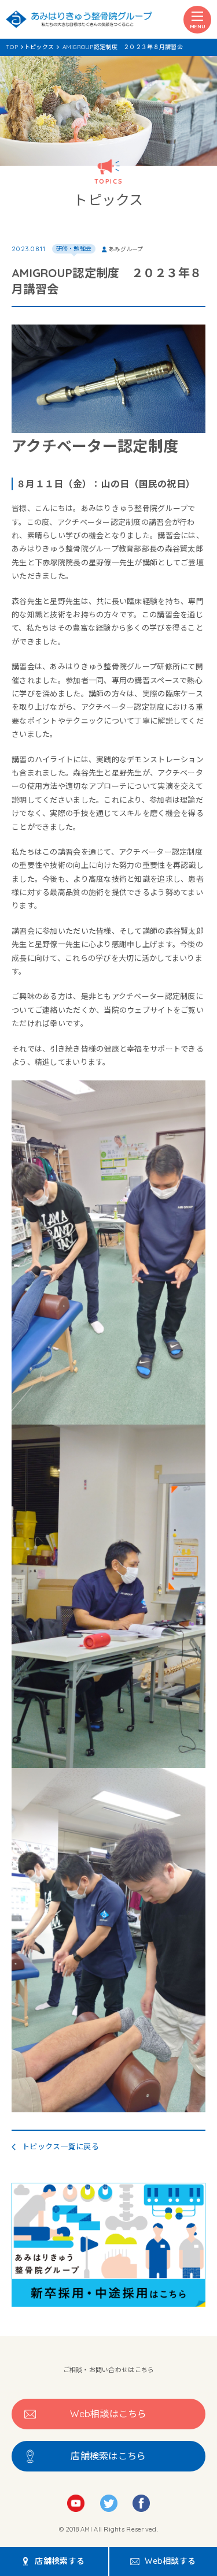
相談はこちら (108, 2414)
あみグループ (126, 249)
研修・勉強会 (74, 249)
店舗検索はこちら (108, 2456)
